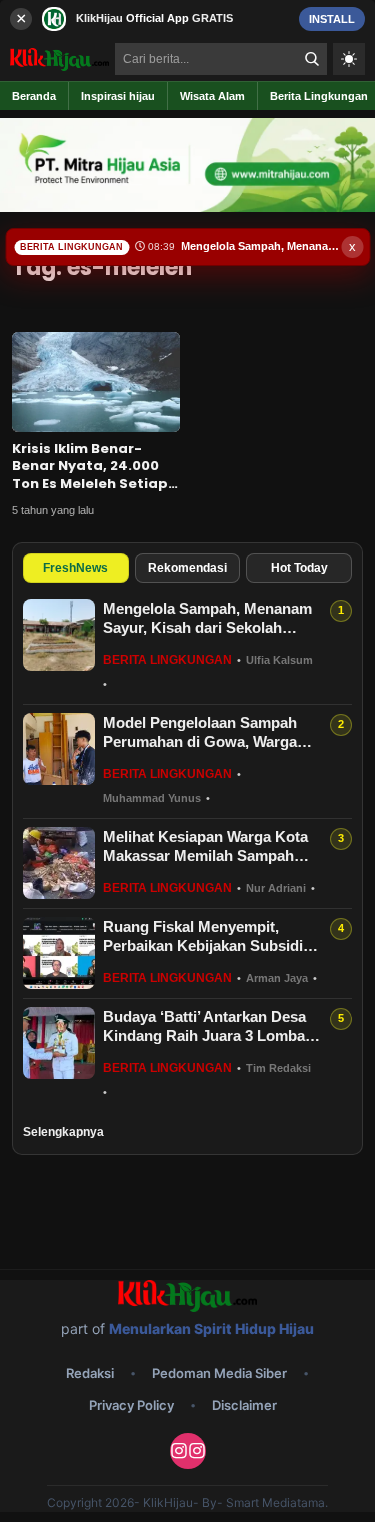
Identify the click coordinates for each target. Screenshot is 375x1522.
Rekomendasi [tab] (187, 568)
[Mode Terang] (349, 59)
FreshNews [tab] (75, 568)
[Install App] (187, 18)
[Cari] (312, 59)
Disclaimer (244, 1405)
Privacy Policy (131, 1405)
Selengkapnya (63, 1132)
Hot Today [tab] (299, 568)
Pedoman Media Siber (219, 1373)
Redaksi (90, 1373)
